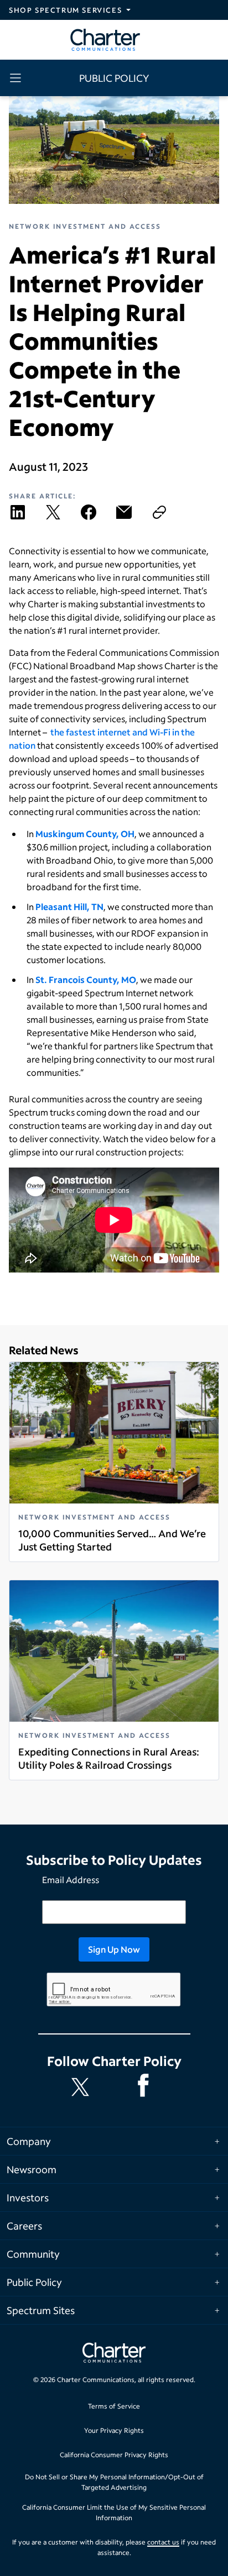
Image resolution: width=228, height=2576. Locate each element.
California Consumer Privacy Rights (114, 2455)
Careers (24, 2226)
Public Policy (34, 2282)
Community (33, 2254)
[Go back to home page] (114, 2354)
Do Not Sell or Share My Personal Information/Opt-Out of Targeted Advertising (114, 2482)
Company (29, 2141)
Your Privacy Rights (114, 2430)
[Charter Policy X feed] (82, 2087)
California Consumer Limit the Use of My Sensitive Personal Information (114, 2513)
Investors (28, 2198)
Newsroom (32, 2169)
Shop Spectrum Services (65, 10)
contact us (163, 2542)
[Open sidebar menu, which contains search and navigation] (18, 78)
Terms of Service (114, 2406)
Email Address (71, 1880)
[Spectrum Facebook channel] (146, 2087)
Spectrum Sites (41, 2310)
